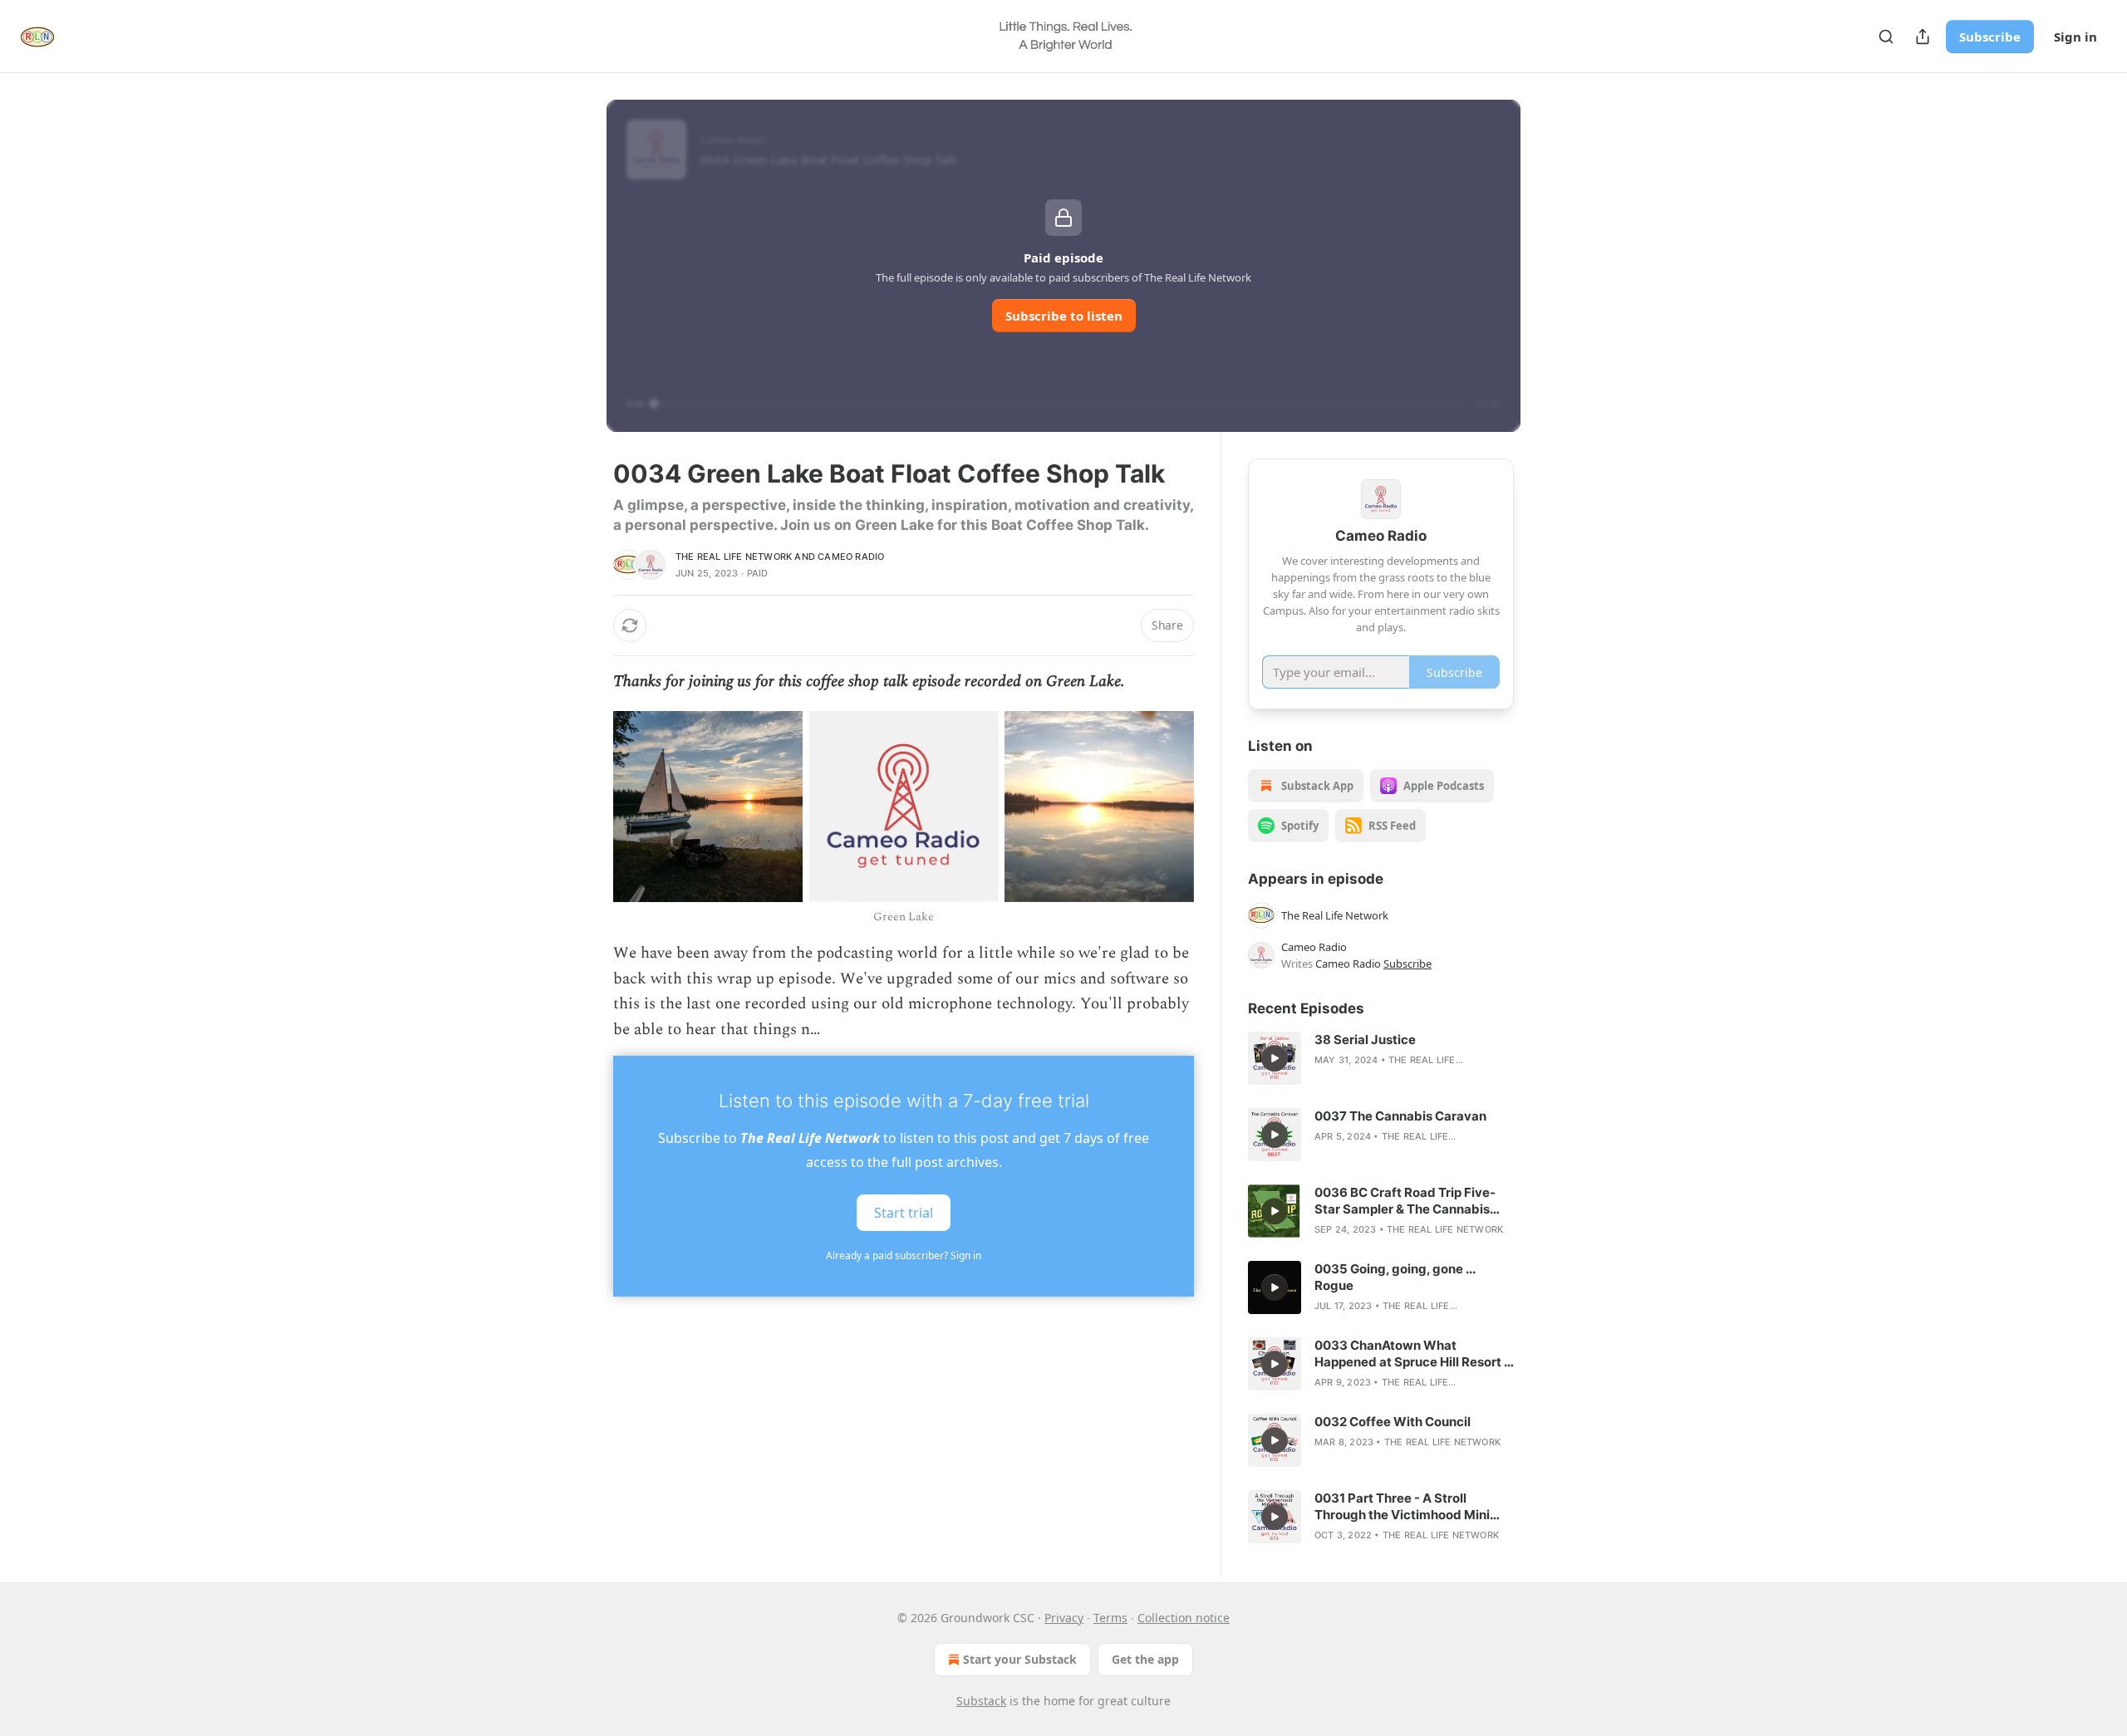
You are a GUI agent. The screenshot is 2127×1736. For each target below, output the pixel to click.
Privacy (1064, 1618)
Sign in (2075, 37)
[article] (1381, 1058)
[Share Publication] (1923, 37)
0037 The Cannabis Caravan (1400, 1116)
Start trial (904, 1213)
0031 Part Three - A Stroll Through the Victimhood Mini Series (1402, 1507)
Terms (1110, 1618)
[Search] (1886, 37)
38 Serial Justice (1365, 1040)
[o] (1275, 1058)
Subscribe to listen (1064, 316)
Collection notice (1184, 1618)
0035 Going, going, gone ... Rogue (1395, 1277)
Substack (981, 1701)
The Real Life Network (734, 557)
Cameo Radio (851, 557)
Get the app (1145, 1659)
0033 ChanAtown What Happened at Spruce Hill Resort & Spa (1413, 1354)
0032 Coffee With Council (1393, 1422)
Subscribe (1990, 37)
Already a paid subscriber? (904, 1255)
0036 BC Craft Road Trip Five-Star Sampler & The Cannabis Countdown (1405, 1201)
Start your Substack (1020, 1659)
